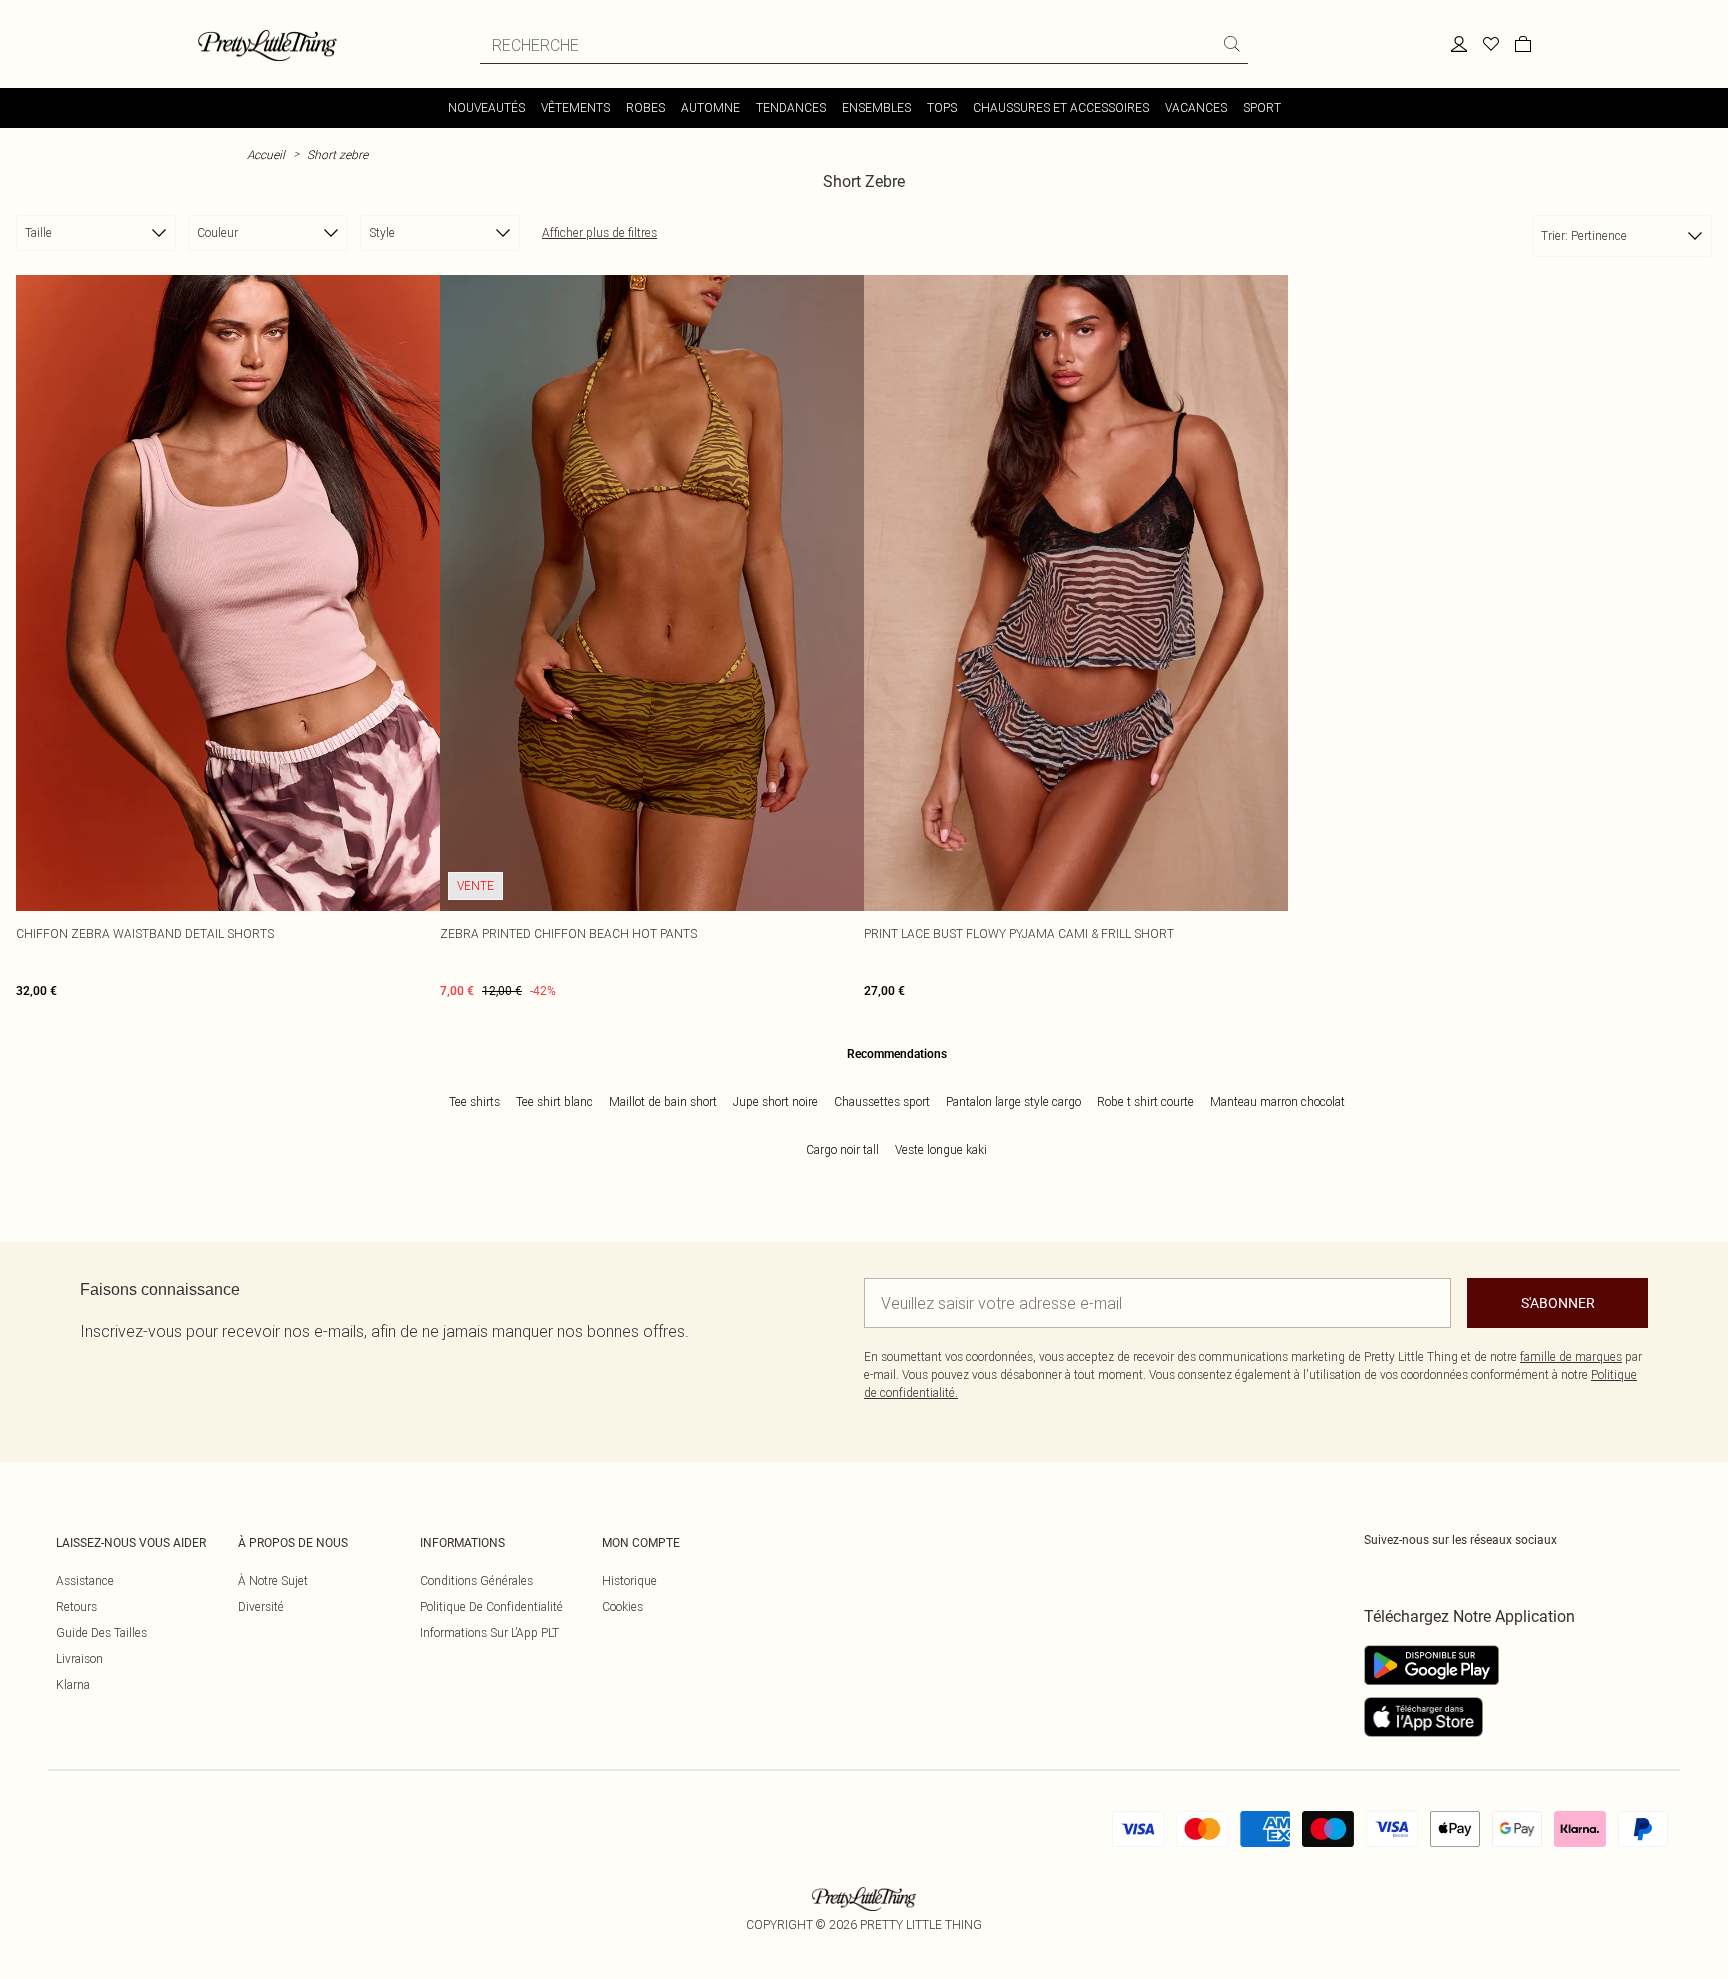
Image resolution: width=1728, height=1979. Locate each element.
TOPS (942, 107)
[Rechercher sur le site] (1232, 44)
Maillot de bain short (663, 1101)
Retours (76, 1606)
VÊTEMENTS (575, 107)
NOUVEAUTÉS (486, 107)
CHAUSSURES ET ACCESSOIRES (1061, 107)
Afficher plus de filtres (599, 232)
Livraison (79, 1658)
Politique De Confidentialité (491, 1606)
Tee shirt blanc (554, 1101)
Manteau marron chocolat (1277, 1101)
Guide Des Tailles (101, 1632)
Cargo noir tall (842, 1149)
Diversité (261, 1606)
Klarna (73, 1684)
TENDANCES (791, 107)
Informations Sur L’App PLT (489, 1632)
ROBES (645, 107)
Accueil (266, 154)
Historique (629, 1580)
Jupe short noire (775, 1101)
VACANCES (1196, 107)
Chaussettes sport (882, 1101)
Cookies (622, 1606)
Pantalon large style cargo (1013, 1101)
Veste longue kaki (941, 1149)
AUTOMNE (710, 107)
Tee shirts (474, 1101)
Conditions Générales (476, 1580)
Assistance (85, 1580)
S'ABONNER (1558, 1303)
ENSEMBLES (876, 107)
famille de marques (1571, 1356)
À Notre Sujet (273, 1580)
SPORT (1262, 107)
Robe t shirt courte (1145, 1101)
